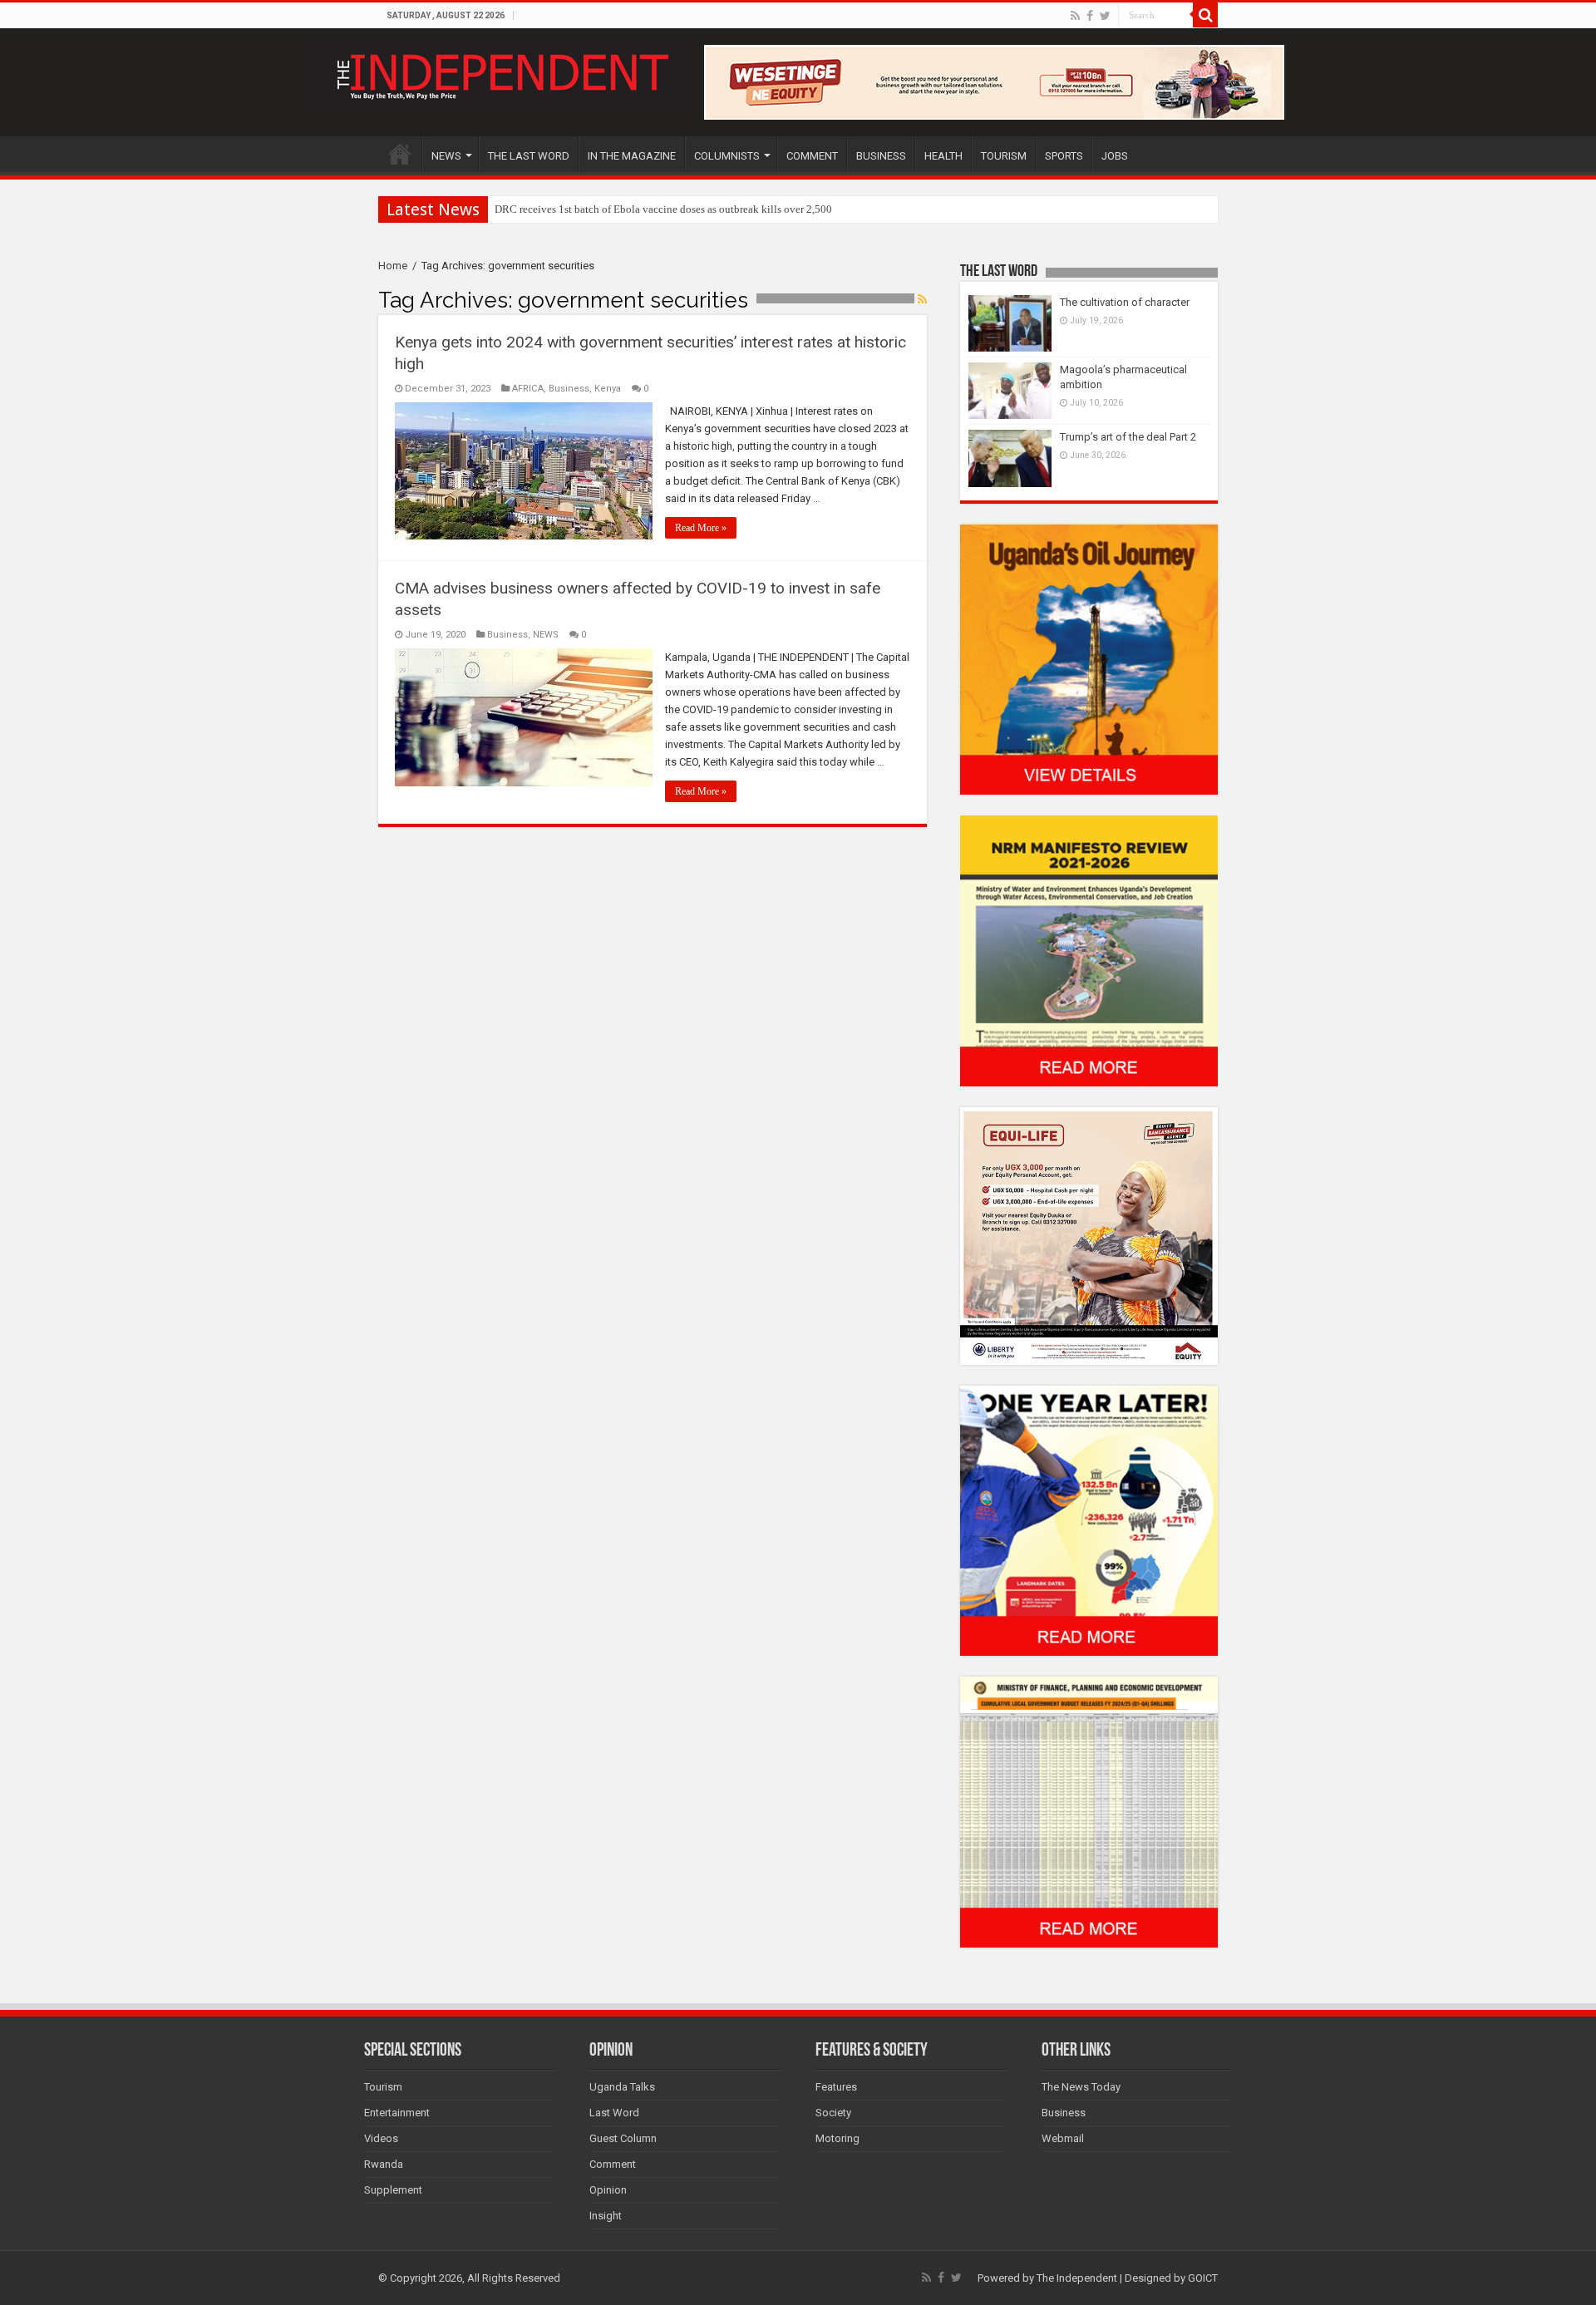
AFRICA (528, 389)
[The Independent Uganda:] (501, 73)
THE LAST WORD (529, 156)
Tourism (383, 2087)
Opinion (608, 2190)
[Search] (1205, 15)
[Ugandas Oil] (1089, 659)
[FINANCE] (1089, 1812)
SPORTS (1064, 156)
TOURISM (1004, 156)
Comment (613, 2164)
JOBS (1115, 156)
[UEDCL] (1089, 1520)
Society (833, 2113)
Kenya (608, 389)
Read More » (701, 528)
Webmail (1063, 2138)
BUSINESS (881, 156)
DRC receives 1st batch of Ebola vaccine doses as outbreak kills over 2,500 (663, 209)
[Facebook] (1090, 16)
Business (569, 389)
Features (836, 2087)
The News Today (1081, 2087)
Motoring (837, 2138)
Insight (606, 2216)
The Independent (1077, 2278)
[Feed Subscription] (922, 299)
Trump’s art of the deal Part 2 (1128, 437)
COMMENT (812, 156)
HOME (400, 154)
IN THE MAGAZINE (632, 156)
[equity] (1089, 1235)
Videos (381, 2138)
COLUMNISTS (727, 156)
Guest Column (623, 2138)
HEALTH (943, 156)
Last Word (614, 2113)
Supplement (393, 2190)
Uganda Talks (622, 2087)
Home (393, 266)
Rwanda (384, 2164)
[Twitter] (1105, 16)
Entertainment (397, 2113)
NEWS (446, 156)
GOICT (1203, 2278)
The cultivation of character (1125, 302)
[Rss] (1075, 16)
